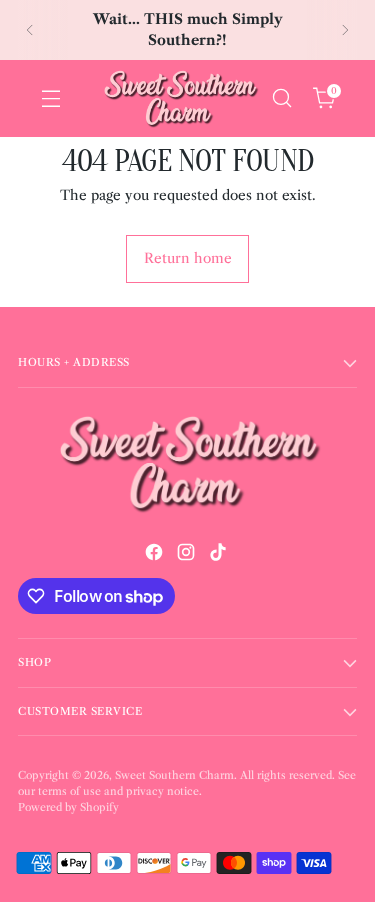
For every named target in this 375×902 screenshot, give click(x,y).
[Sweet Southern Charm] (180, 98)
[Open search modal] (281, 98)
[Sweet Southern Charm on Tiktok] (220, 555)
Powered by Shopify (68, 807)
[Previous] (30, 30)
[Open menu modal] (50, 98)
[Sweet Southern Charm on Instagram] (188, 555)
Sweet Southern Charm (174, 775)
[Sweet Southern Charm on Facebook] (156, 555)
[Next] (345, 30)
